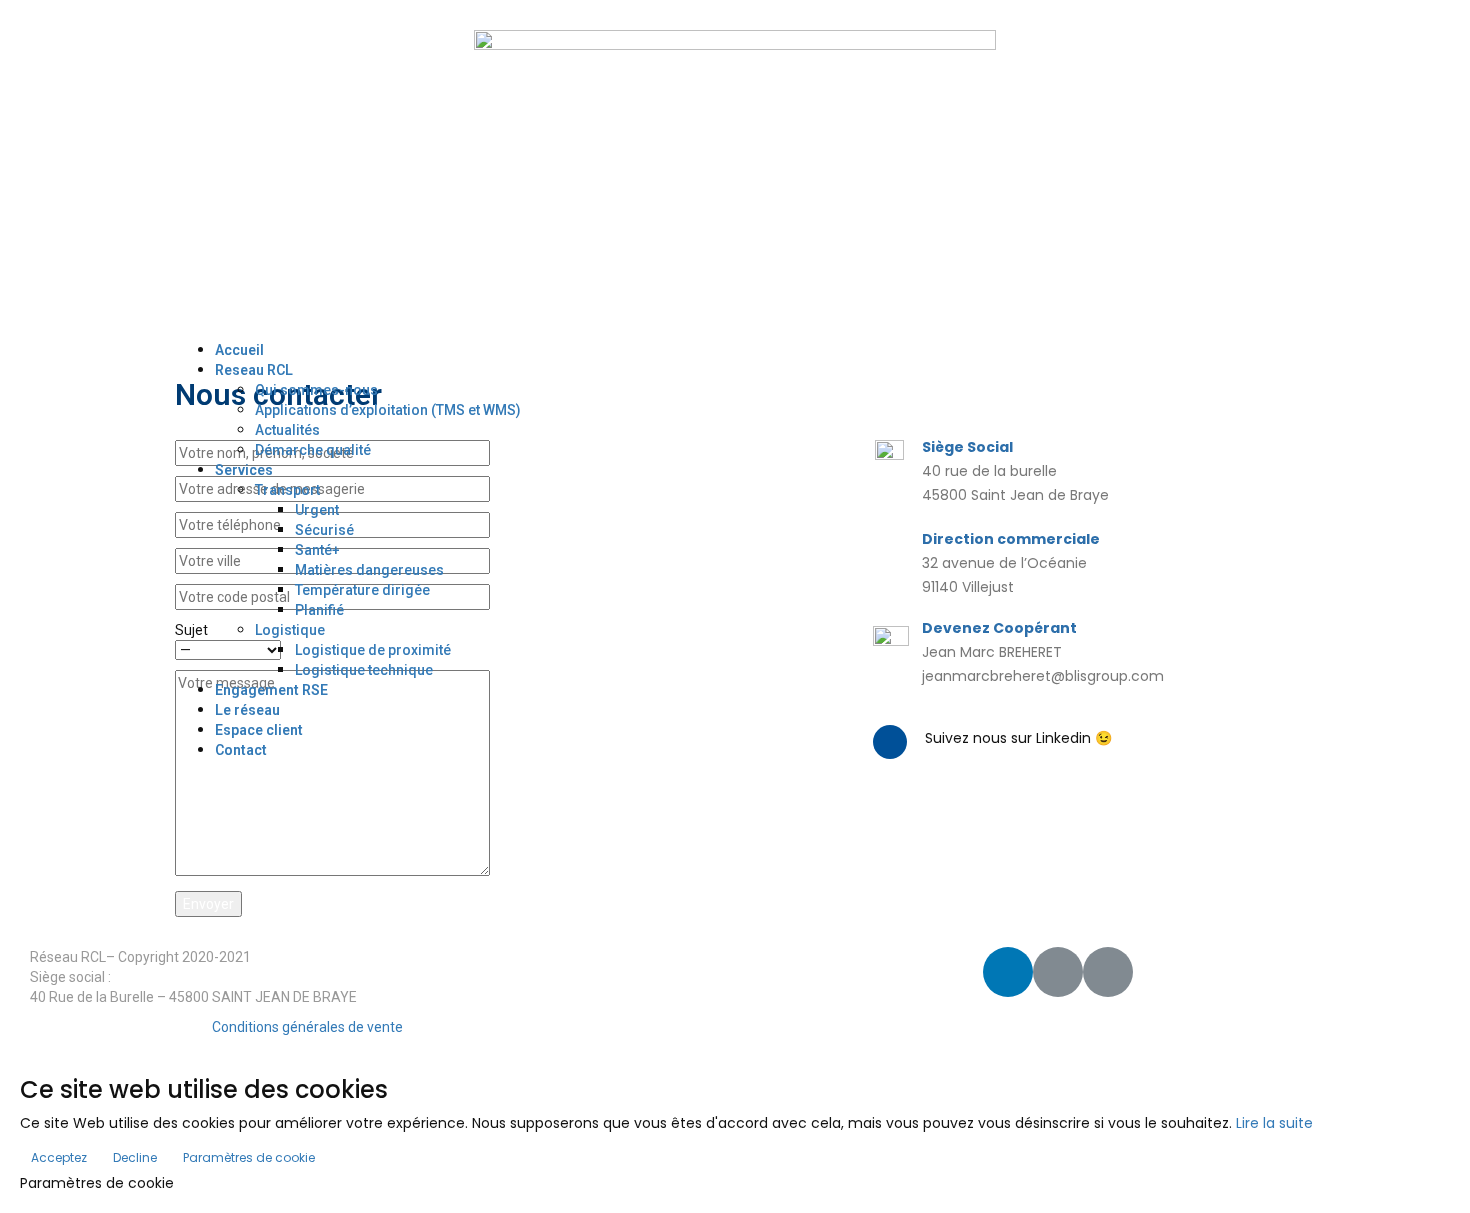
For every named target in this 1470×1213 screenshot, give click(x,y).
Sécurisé (324, 530)
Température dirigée (362, 590)
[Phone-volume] (1058, 972)
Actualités (287, 430)
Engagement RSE (271, 690)
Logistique (290, 630)
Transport (287, 490)
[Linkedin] (1008, 972)
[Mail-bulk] (1108, 972)
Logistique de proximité (373, 650)
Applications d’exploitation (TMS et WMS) (388, 410)
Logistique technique (364, 670)
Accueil (239, 350)
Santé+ (317, 550)
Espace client (259, 730)
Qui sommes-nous (316, 390)
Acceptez (59, 1157)
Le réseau (247, 710)
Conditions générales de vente (307, 1027)
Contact (241, 750)
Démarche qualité (313, 450)
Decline (135, 1157)
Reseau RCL (254, 370)
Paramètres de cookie (249, 1157)
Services (244, 470)
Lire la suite (1274, 1123)
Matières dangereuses (369, 570)
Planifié (319, 610)
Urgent (317, 510)
